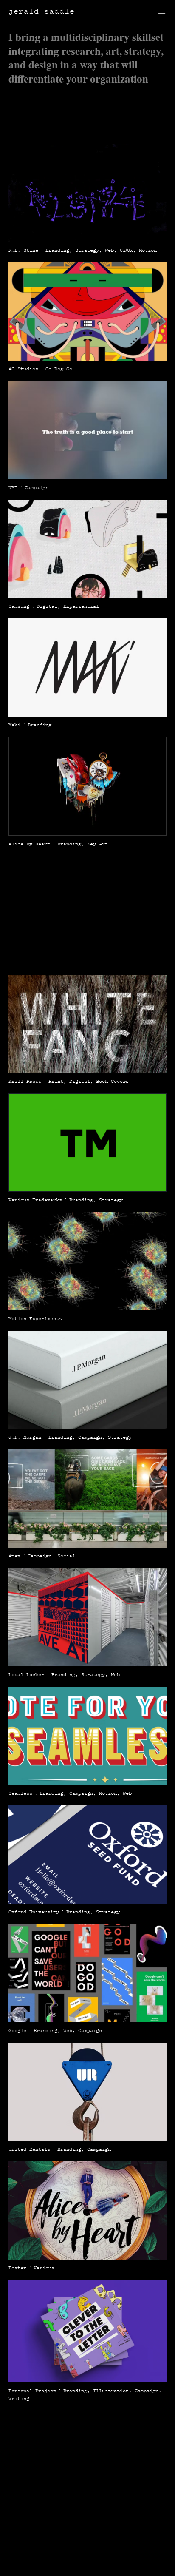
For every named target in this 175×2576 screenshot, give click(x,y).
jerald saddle (42, 11)
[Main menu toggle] (162, 11)
